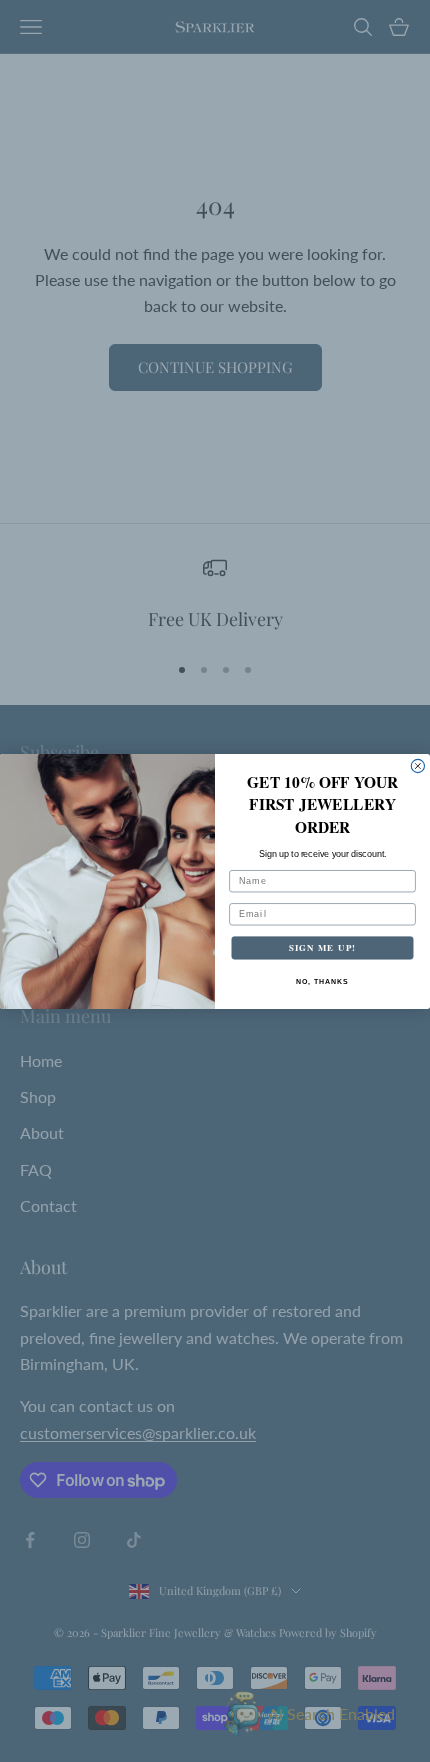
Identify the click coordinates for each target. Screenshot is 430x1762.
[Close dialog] (417, 765)
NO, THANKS (322, 981)
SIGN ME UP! (322, 947)
